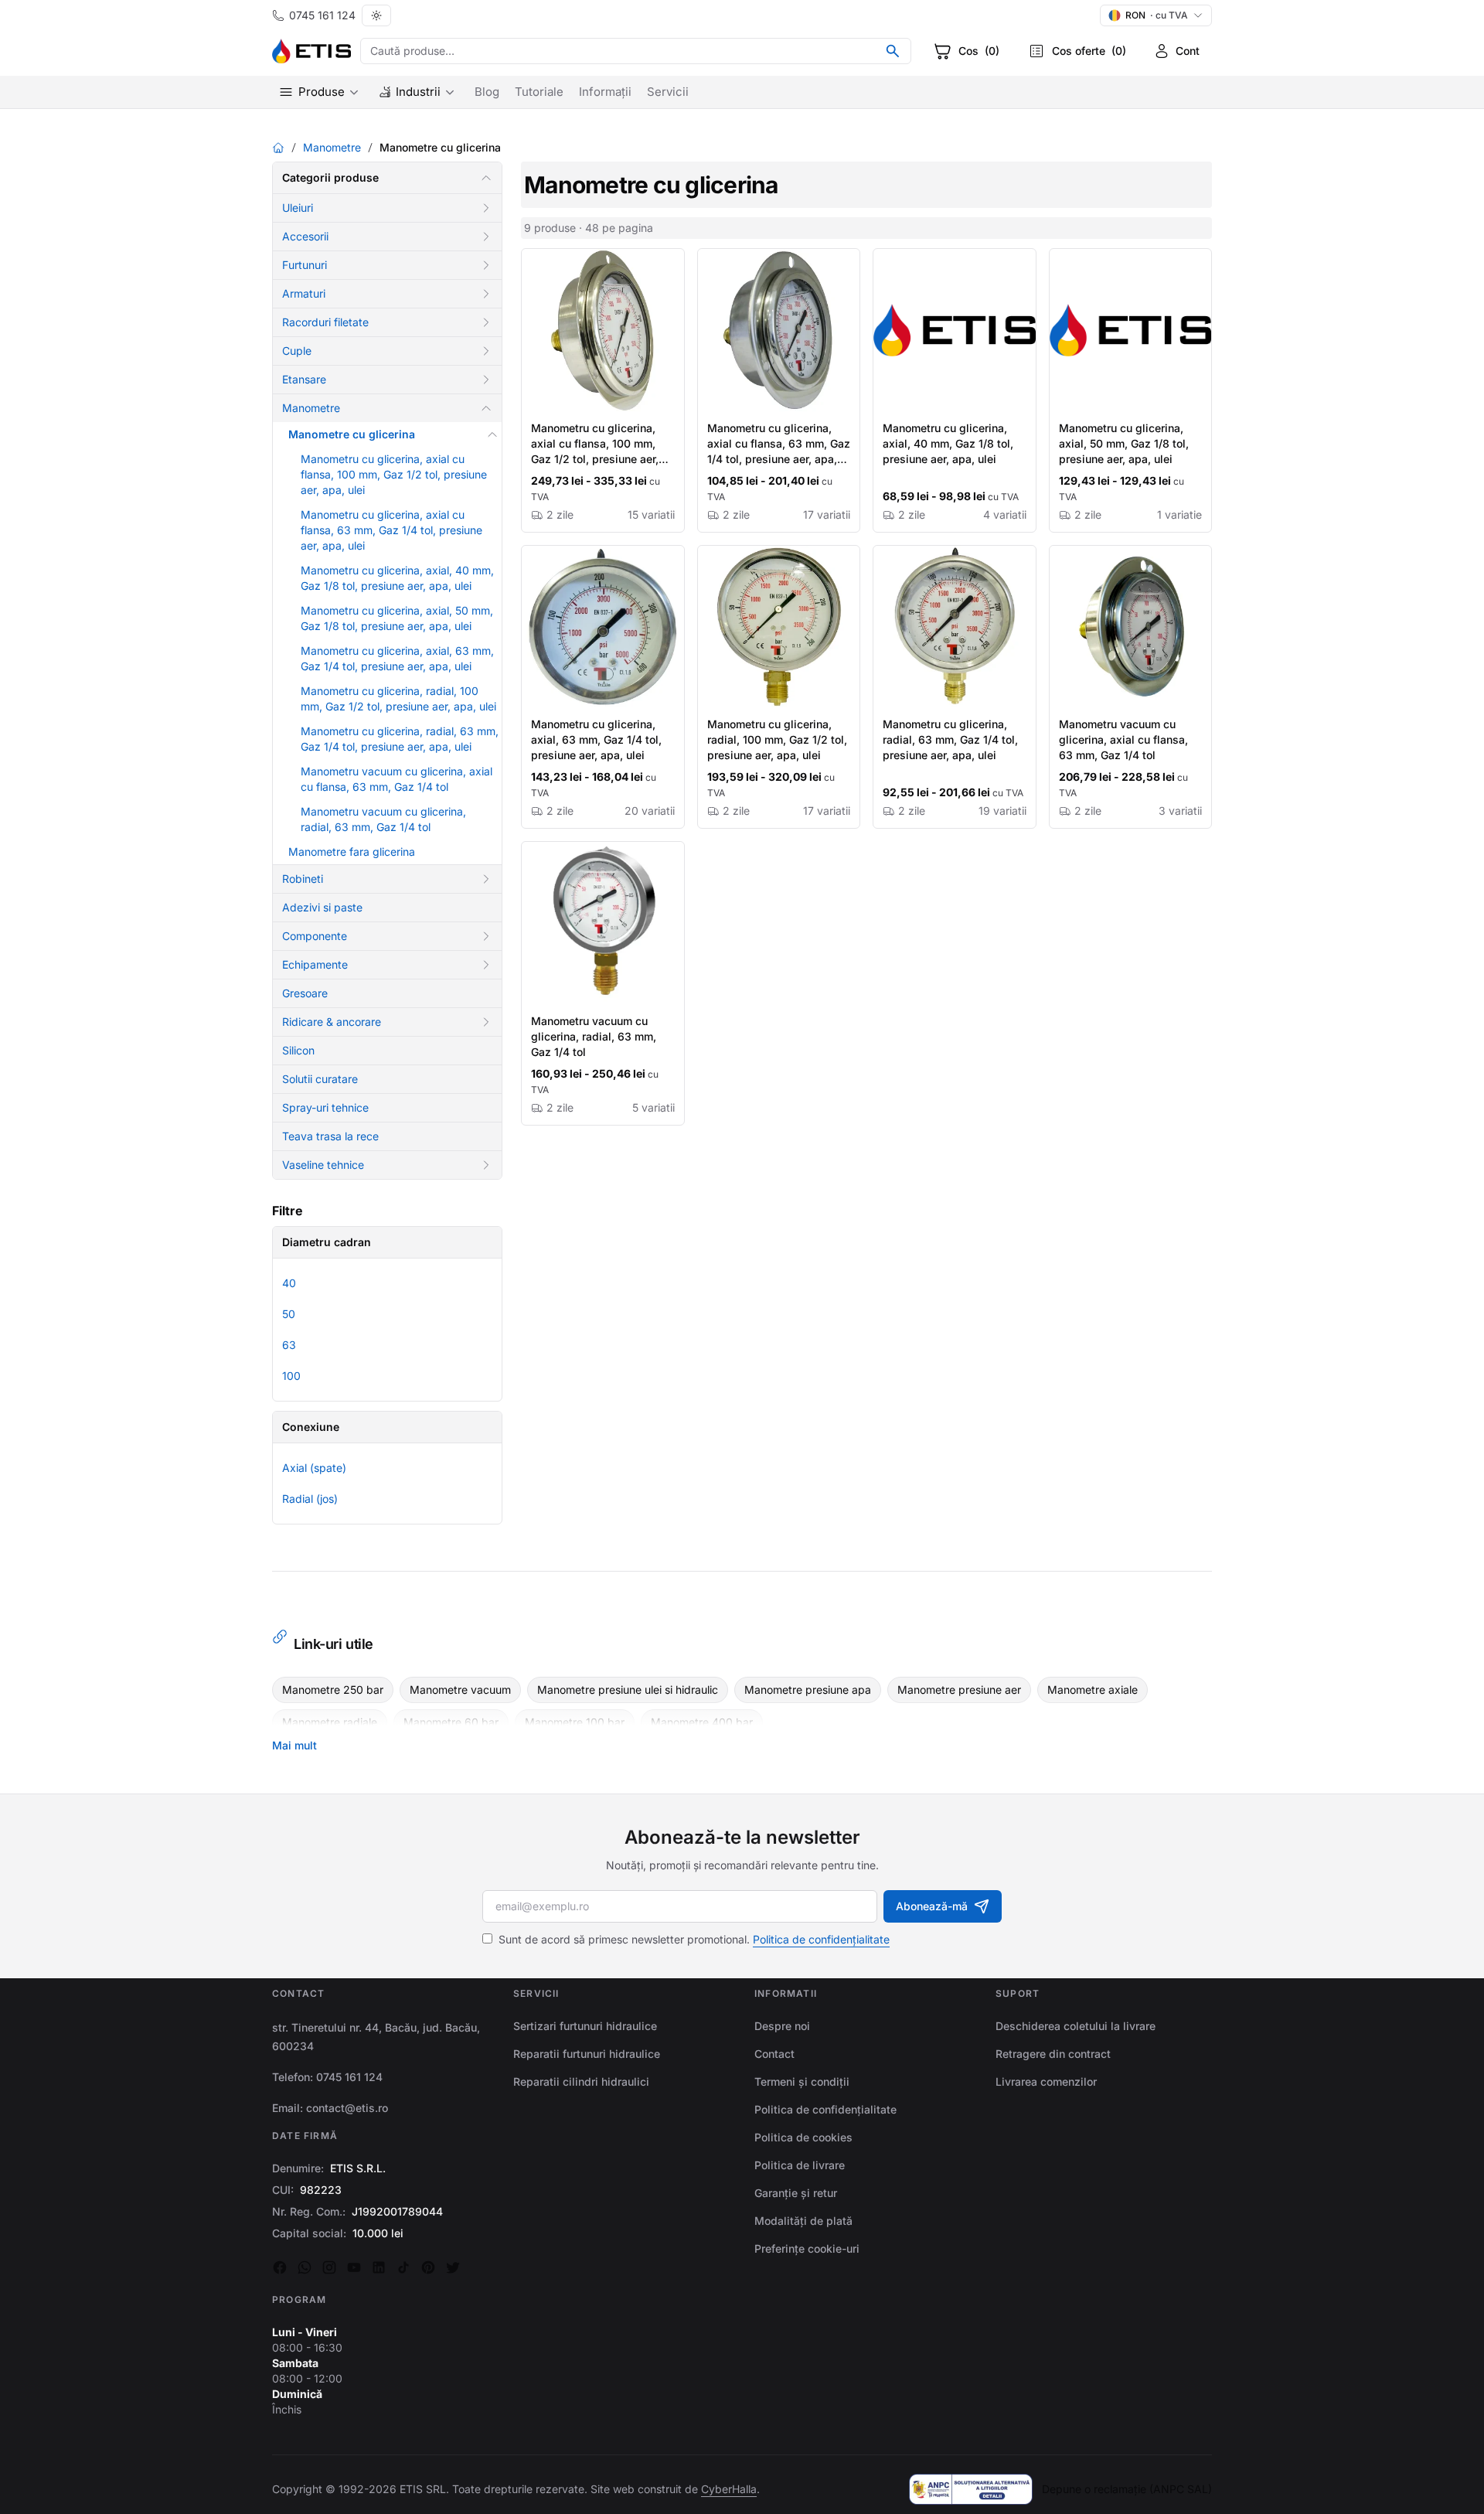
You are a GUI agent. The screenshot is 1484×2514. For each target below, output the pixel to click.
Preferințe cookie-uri (807, 2248)
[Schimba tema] (376, 15)
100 (291, 1376)
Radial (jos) (310, 1499)
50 (289, 1314)
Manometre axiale (1093, 1690)
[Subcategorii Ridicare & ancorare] (486, 1022)
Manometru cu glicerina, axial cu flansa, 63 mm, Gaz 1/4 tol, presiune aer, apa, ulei (391, 530)
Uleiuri (298, 208)
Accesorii (305, 236)
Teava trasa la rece (330, 1136)
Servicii (668, 92)
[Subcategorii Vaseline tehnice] (486, 1165)
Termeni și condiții (802, 2081)
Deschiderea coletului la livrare (1076, 2026)
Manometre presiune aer (959, 1690)
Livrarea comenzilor (1046, 2081)
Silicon (298, 1050)
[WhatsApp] (305, 2267)
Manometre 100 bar (575, 1722)
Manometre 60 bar (451, 1722)
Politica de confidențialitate (821, 1939)
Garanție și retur (796, 2193)
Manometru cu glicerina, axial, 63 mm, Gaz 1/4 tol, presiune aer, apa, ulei (596, 739)
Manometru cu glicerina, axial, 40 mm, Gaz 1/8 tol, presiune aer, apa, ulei (948, 443)
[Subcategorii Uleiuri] (486, 208)
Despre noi (782, 2026)
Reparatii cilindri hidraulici (581, 2081)
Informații (605, 92)
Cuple (297, 351)
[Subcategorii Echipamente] (486, 965)
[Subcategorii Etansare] (486, 380)
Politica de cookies (803, 2137)
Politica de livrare (800, 2165)
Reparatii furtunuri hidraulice (587, 2054)
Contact (774, 2054)
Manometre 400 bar (702, 1722)
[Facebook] (280, 2267)
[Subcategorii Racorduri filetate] (486, 322)
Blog (487, 92)
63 (289, 1345)
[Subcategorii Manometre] (486, 408)
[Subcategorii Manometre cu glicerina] (492, 434)
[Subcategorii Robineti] (486, 879)
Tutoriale (539, 92)
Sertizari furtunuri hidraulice (585, 2026)
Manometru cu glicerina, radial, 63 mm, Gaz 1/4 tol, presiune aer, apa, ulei (950, 739)
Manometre (332, 147)
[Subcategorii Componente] (486, 936)
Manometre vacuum (460, 1690)
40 (289, 1283)
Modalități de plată (803, 2221)
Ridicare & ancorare (332, 1022)
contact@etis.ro (347, 2108)
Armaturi (304, 293)
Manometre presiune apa (808, 1690)
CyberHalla (729, 2489)
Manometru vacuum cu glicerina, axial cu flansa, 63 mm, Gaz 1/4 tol (1123, 739)
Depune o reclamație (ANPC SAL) (1127, 2489)
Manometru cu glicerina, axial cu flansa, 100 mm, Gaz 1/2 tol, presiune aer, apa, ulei (394, 474)
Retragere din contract (1053, 2054)
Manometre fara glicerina (352, 852)
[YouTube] (354, 2267)
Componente (315, 936)
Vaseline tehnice (323, 1165)
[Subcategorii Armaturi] (486, 294)
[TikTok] (403, 2267)
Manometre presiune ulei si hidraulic (628, 1690)
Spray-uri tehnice (325, 1107)
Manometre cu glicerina (352, 434)
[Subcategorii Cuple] (486, 351)
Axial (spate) (314, 1468)
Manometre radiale (330, 1722)
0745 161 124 (322, 15)
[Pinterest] (428, 2267)
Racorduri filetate (325, 322)
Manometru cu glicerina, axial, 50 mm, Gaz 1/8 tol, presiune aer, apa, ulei (1124, 443)
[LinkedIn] (379, 2267)
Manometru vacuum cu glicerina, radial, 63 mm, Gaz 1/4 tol (594, 1036)
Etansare (304, 379)
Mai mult (294, 1745)
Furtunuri (305, 265)
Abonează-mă (932, 1906)
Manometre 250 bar (333, 1690)
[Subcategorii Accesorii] (486, 237)
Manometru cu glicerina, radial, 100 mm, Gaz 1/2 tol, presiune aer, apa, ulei (777, 739)
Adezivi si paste (322, 907)
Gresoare (305, 993)
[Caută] (893, 51)
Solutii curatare (320, 1079)
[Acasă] (278, 148)
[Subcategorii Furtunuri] (486, 265)
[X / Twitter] (453, 2267)
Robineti (303, 879)
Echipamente (315, 964)
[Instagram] (329, 2267)
